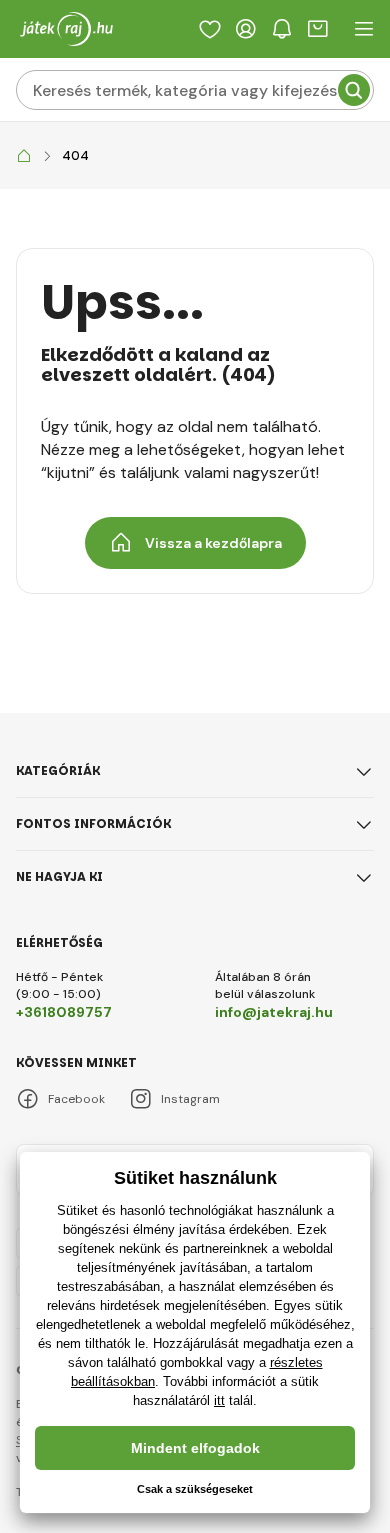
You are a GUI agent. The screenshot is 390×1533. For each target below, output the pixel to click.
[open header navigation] (364, 29)
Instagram (190, 1099)
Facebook (76, 1099)
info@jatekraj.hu (274, 1012)
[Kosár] (318, 29)
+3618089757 (64, 1012)
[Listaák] (210, 29)
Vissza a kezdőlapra (213, 543)
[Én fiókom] (246, 29)
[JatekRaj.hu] (24, 156)
